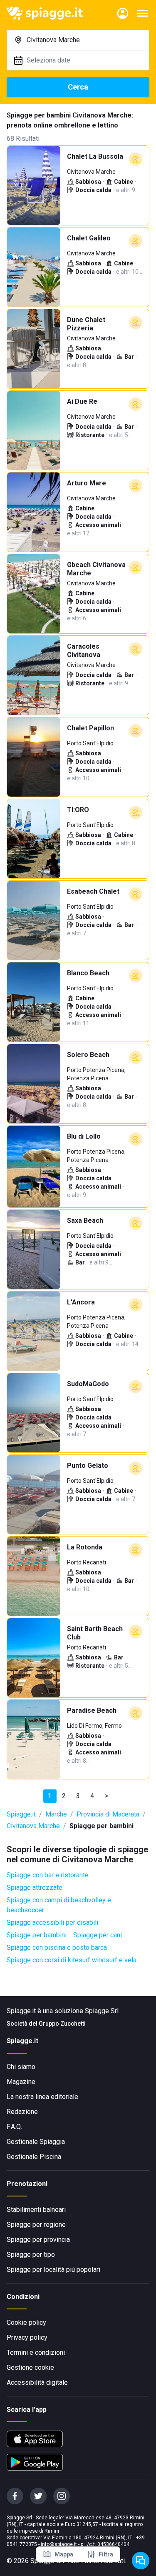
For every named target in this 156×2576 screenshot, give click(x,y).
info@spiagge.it (59, 2544)
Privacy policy (27, 2337)
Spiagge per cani (98, 1935)
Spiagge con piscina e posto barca (57, 1948)
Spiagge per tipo (31, 2255)
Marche (56, 1814)
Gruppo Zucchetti (62, 2024)
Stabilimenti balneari (36, 2210)
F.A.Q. (14, 2127)
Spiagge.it (21, 1814)
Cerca (78, 87)
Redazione (22, 2112)
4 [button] (92, 1796)
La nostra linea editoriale (42, 2097)
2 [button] (64, 1796)
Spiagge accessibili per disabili (52, 1923)
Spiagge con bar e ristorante (48, 1875)
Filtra (106, 2554)
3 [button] (78, 1796)
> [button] (106, 1796)
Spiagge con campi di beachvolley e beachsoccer (59, 1905)
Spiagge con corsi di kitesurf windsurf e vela (72, 1960)
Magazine (21, 2082)
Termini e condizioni (36, 2352)
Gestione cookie (30, 2367)
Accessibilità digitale (37, 2382)
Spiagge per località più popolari (53, 2270)
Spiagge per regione (36, 2225)
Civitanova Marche (33, 1826)
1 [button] (50, 1796)
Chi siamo (21, 2067)
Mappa (64, 2554)
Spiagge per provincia (38, 2240)
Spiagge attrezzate (35, 1888)
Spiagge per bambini (37, 1935)
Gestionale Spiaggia (36, 2142)
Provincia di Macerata (108, 1814)
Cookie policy (26, 2322)
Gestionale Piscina (34, 2157)
